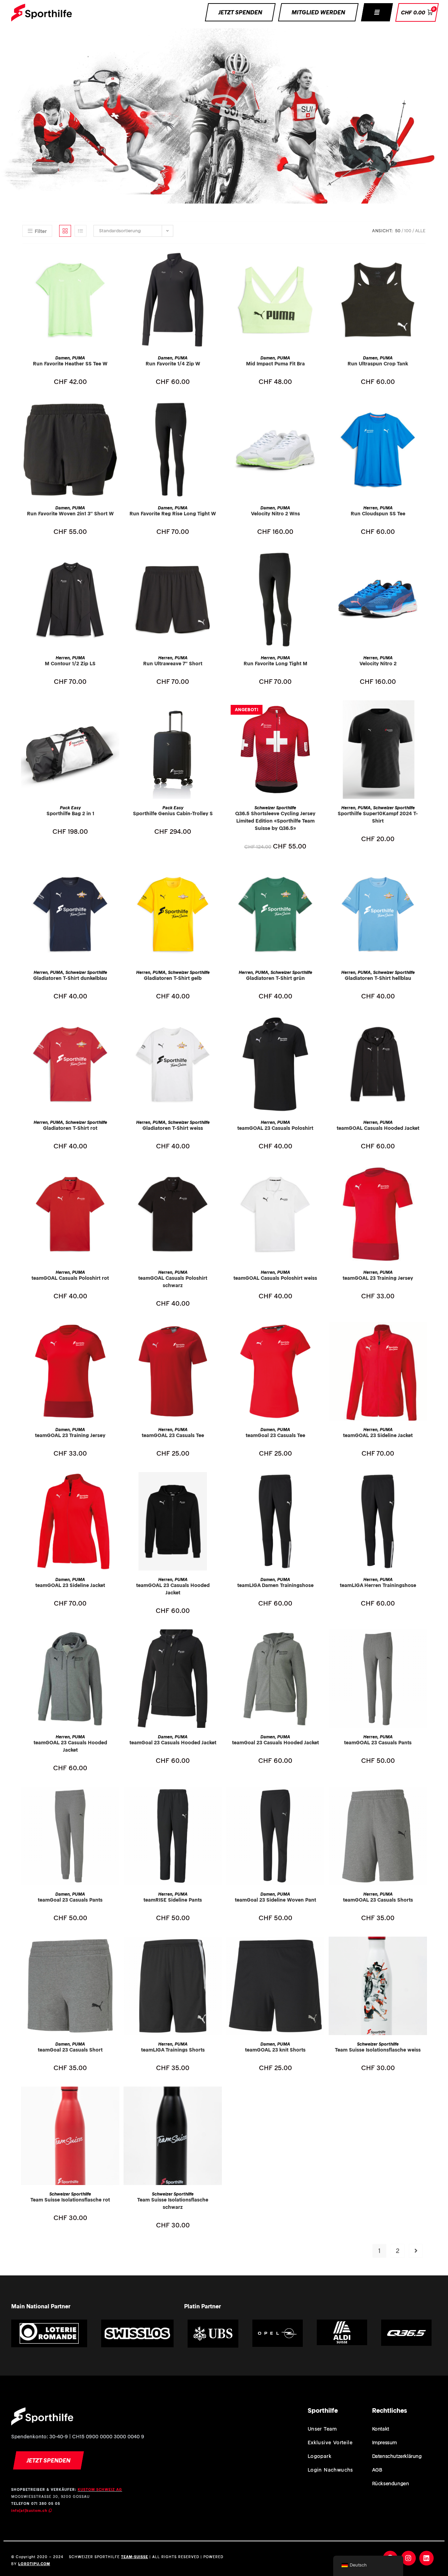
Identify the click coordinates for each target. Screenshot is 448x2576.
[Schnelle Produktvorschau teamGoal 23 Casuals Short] (116, 1949)
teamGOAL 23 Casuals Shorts (378, 1900)
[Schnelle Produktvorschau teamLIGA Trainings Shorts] (218, 1949)
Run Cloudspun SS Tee (378, 514)
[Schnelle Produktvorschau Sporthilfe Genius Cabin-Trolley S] (218, 713)
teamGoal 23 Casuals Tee (275, 1435)
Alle (420, 231)
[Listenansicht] (80, 231)
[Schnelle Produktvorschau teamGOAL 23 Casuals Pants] (423, 1642)
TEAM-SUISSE (135, 2557)
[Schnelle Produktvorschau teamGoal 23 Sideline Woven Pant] (321, 1799)
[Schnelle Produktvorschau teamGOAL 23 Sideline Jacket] (423, 1334)
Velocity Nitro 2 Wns (275, 514)
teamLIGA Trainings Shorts (173, 2050)
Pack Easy (70, 808)
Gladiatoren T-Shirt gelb (173, 978)
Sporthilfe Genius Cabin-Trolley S (173, 813)
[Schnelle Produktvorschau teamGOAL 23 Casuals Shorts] (423, 1799)
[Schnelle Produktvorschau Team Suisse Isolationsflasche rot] (116, 2099)
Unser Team (322, 2429)
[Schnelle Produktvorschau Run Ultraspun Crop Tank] (423, 263)
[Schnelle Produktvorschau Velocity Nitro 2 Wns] (321, 413)
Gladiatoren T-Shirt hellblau (378, 978)
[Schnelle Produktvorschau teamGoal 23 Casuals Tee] (321, 1334)
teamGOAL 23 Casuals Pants (378, 1743)
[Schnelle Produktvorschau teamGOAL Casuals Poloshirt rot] (116, 1177)
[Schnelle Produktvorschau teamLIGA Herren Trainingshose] (423, 1484)
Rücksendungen (391, 2484)
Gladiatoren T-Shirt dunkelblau (70, 978)
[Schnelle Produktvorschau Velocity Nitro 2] (423, 563)
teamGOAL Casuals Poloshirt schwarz (173, 1282)
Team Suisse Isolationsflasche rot (70, 2200)
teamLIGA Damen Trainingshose (275, 1585)
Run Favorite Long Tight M (275, 664)
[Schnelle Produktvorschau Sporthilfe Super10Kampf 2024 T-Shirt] (423, 713)
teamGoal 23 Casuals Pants (70, 1900)
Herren (370, 508)
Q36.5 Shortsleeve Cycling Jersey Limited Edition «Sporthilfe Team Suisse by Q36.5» (275, 821)
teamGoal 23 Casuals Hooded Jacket (173, 1743)
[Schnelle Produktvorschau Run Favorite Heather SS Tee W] (116, 263)
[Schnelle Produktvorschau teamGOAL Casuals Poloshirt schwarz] (218, 1177)
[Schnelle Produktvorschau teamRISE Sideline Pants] (218, 1799)
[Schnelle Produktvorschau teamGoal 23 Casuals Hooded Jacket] (218, 1642)
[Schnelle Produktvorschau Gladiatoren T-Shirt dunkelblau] (116, 877)
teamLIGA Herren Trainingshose (378, 1585)
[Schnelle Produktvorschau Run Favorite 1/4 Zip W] (218, 263)
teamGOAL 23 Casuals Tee (173, 1435)
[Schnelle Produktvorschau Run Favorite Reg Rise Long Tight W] (218, 413)
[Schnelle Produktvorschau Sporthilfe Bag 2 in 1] (116, 713)
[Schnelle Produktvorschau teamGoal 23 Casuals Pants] (116, 1799)
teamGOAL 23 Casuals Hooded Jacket (173, 1589)
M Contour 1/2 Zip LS (70, 664)
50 (398, 231)
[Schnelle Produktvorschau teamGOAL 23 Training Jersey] (423, 1177)
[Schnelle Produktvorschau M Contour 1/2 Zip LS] (116, 563)
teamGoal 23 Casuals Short (70, 2050)
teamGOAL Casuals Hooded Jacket (378, 1128)
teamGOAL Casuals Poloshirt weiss (275, 1278)
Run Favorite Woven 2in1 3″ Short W (70, 514)
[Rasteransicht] (65, 231)
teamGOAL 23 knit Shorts (275, 2050)
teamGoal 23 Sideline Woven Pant (275, 1900)
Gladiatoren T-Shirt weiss (173, 1128)
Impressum (384, 2443)
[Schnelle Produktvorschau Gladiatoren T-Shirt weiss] (218, 1027)
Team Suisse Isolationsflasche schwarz (173, 2203)
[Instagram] (408, 2558)
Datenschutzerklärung (397, 2456)
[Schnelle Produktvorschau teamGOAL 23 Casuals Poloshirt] (321, 1027)
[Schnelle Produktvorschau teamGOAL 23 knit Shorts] (321, 1949)
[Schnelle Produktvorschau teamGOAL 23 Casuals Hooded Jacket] (218, 1484)
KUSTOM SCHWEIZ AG (100, 2490)
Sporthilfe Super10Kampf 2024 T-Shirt (378, 817)
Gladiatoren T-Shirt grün (275, 978)
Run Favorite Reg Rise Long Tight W (173, 514)
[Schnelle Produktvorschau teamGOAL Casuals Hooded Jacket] (423, 1027)
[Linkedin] (427, 2558)
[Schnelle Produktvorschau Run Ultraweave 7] (218, 563)
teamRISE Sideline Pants (173, 1900)
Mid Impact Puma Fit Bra (275, 364)
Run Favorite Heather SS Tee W (70, 364)
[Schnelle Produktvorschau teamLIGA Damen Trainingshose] (321, 1484)
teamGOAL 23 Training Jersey (378, 1278)
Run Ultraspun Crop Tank (378, 364)
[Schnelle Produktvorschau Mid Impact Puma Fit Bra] (321, 263)
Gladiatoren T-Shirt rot (70, 1128)
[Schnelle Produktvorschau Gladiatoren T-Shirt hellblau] (423, 877)
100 (408, 231)
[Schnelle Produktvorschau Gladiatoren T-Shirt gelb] (218, 877)
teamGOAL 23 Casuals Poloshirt (275, 1128)
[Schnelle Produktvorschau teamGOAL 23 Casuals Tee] (218, 1334)
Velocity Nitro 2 (378, 664)
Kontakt (381, 2429)
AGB (377, 2470)
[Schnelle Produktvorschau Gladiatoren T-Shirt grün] (321, 877)
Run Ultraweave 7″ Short (173, 664)
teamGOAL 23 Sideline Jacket (378, 1435)
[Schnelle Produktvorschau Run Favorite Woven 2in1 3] (116, 413)
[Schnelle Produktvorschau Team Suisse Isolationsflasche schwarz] (218, 2099)
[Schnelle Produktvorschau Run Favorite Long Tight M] (321, 563)
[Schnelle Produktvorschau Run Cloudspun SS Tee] (423, 413)
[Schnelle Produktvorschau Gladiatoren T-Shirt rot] (116, 1027)
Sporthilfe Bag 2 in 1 (70, 813)
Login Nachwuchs (330, 2470)
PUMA (79, 358)
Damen (62, 358)
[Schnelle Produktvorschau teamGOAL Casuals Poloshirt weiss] (321, 1177)
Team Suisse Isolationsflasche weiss (378, 2050)
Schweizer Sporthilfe (275, 808)
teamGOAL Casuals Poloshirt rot (70, 1278)
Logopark (320, 2456)
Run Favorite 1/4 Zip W (173, 364)
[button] (377, 12)
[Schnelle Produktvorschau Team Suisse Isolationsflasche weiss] (423, 1949)
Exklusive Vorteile (330, 2443)
